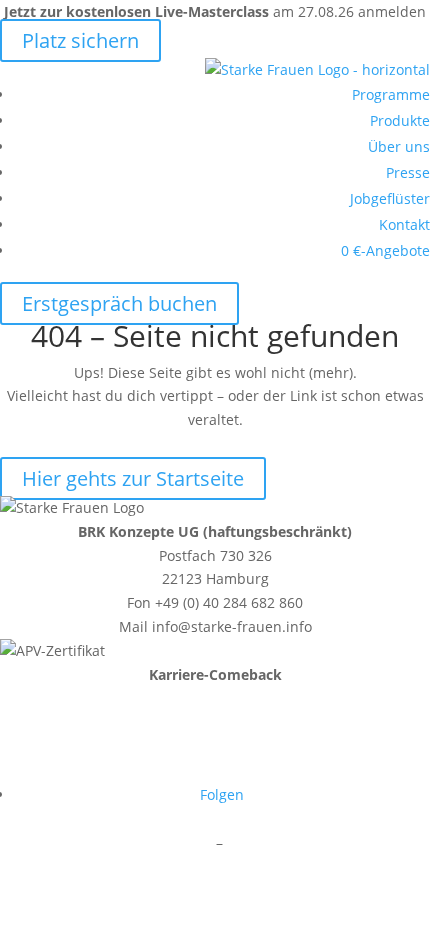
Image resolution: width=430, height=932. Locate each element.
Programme (391, 94)
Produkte (400, 120)
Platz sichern (80, 40)
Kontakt (404, 224)
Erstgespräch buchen (119, 303)
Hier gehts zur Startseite (133, 478)
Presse (408, 172)
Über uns (399, 146)
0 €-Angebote (385, 250)
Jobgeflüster (390, 198)
